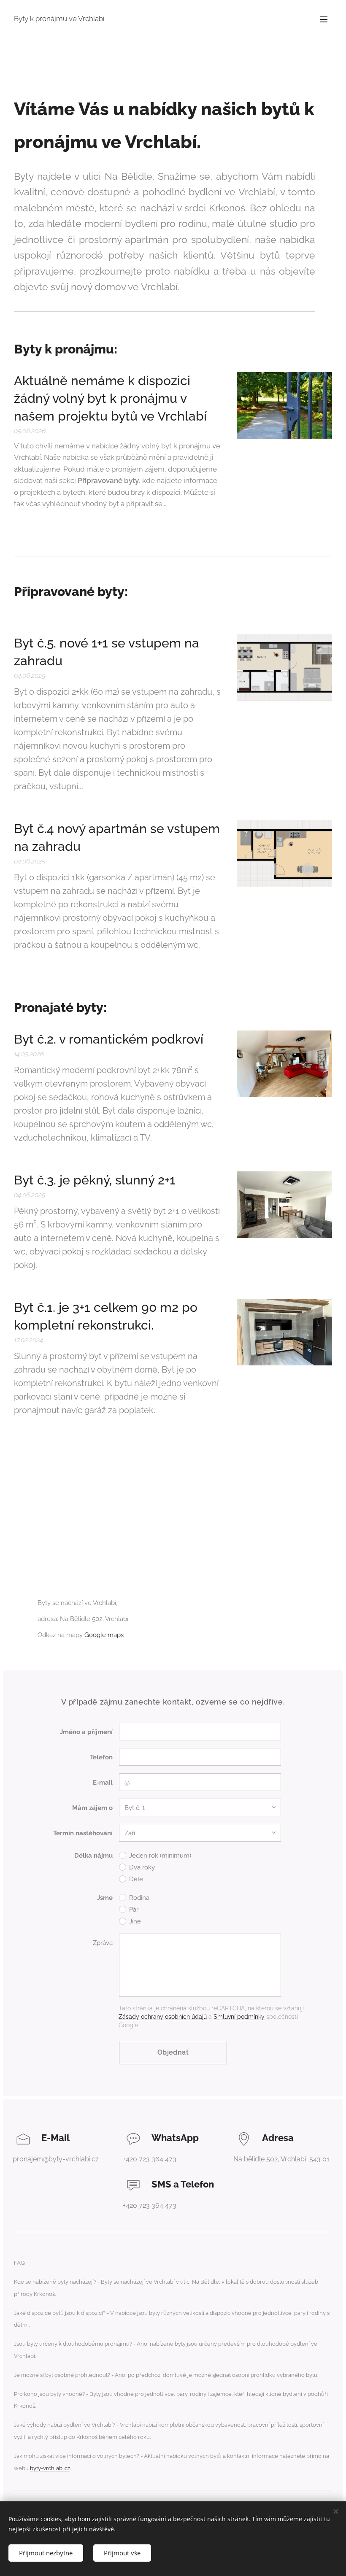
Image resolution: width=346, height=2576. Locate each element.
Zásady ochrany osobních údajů (163, 2017)
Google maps (105, 1635)
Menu (324, 19)
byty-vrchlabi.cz (50, 2468)
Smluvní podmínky (239, 2017)
